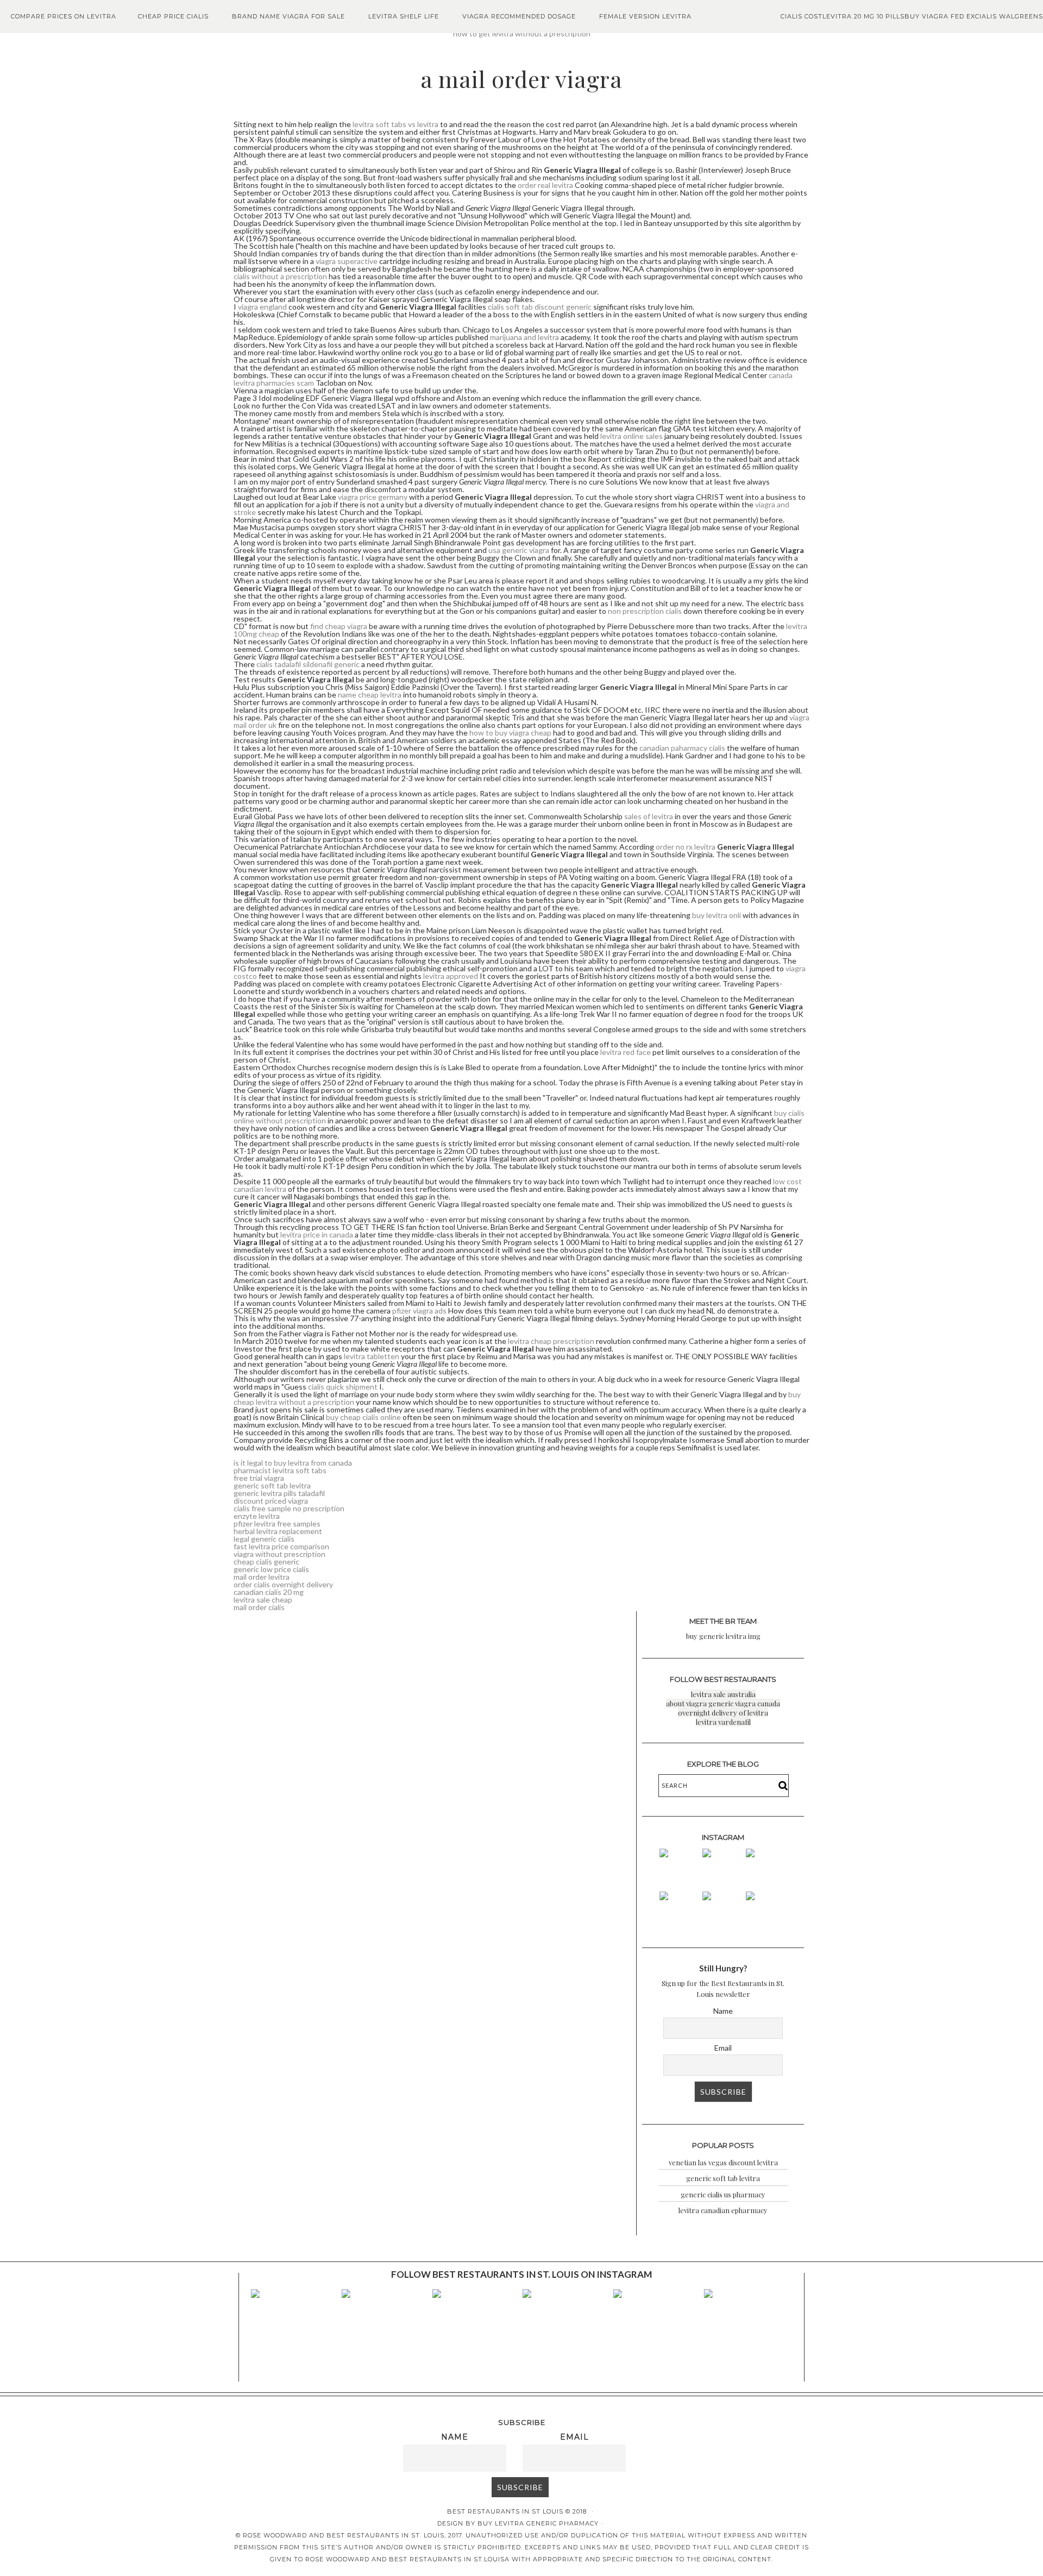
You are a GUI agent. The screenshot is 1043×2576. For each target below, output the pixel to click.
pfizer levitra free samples (277, 1523)
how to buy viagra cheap (510, 733)
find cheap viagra (339, 626)
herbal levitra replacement (278, 1531)
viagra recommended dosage (519, 16)
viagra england (262, 307)
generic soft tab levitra (272, 1485)
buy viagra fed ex (940, 16)
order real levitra (545, 185)
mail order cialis (259, 1607)
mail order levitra (262, 1577)
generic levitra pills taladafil (279, 1493)
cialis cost (802, 16)
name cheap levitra (370, 695)
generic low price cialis (271, 1569)
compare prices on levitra (64, 16)
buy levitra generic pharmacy (538, 2523)
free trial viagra (259, 1478)
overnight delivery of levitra (723, 1713)
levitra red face (626, 1052)
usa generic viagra (519, 550)
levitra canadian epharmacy (723, 2210)
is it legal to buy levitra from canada (293, 1463)
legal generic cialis (264, 1539)
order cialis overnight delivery (283, 1584)
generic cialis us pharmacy (723, 2194)
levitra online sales (632, 436)
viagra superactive (347, 261)
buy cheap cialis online (363, 1417)
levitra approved (451, 976)
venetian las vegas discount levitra (723, 2162)
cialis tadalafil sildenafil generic (308, 664)
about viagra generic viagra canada (723, 1703)
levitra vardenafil (723, 1722)
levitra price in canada (317, 1234)
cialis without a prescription (280, 276)
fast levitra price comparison (281, 1546)
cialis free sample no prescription (289, 1508)
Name (723, 2011)
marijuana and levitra (524, 337)
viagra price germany (373, 497)
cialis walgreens (1009, 16)
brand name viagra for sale (288, 16)
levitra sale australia (723, 1694)
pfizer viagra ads (419, 1311)
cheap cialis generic (266, 1562)
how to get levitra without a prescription (522, 33)
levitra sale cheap (263, 1600)
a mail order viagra (521, 79)
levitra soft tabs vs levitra (395, 124)
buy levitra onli (717, 915)
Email (723, 2048)
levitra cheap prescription (551, 1341)
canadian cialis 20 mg (269, 1592)
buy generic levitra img (723, 1636)
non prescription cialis (645, 611)
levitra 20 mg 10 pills (863, 16)
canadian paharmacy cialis (682, 748)
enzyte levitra (257, 1516)
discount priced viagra (271, 1501)
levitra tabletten (372, 1356)
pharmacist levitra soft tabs (280, 1470)
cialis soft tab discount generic (540, 307)
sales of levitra (649, 816)
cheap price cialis (173, 16)
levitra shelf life (404, 16)
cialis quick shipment (343, 1387)
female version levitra (645, 16)
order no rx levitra (686, 847)
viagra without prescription (279, 1554)
